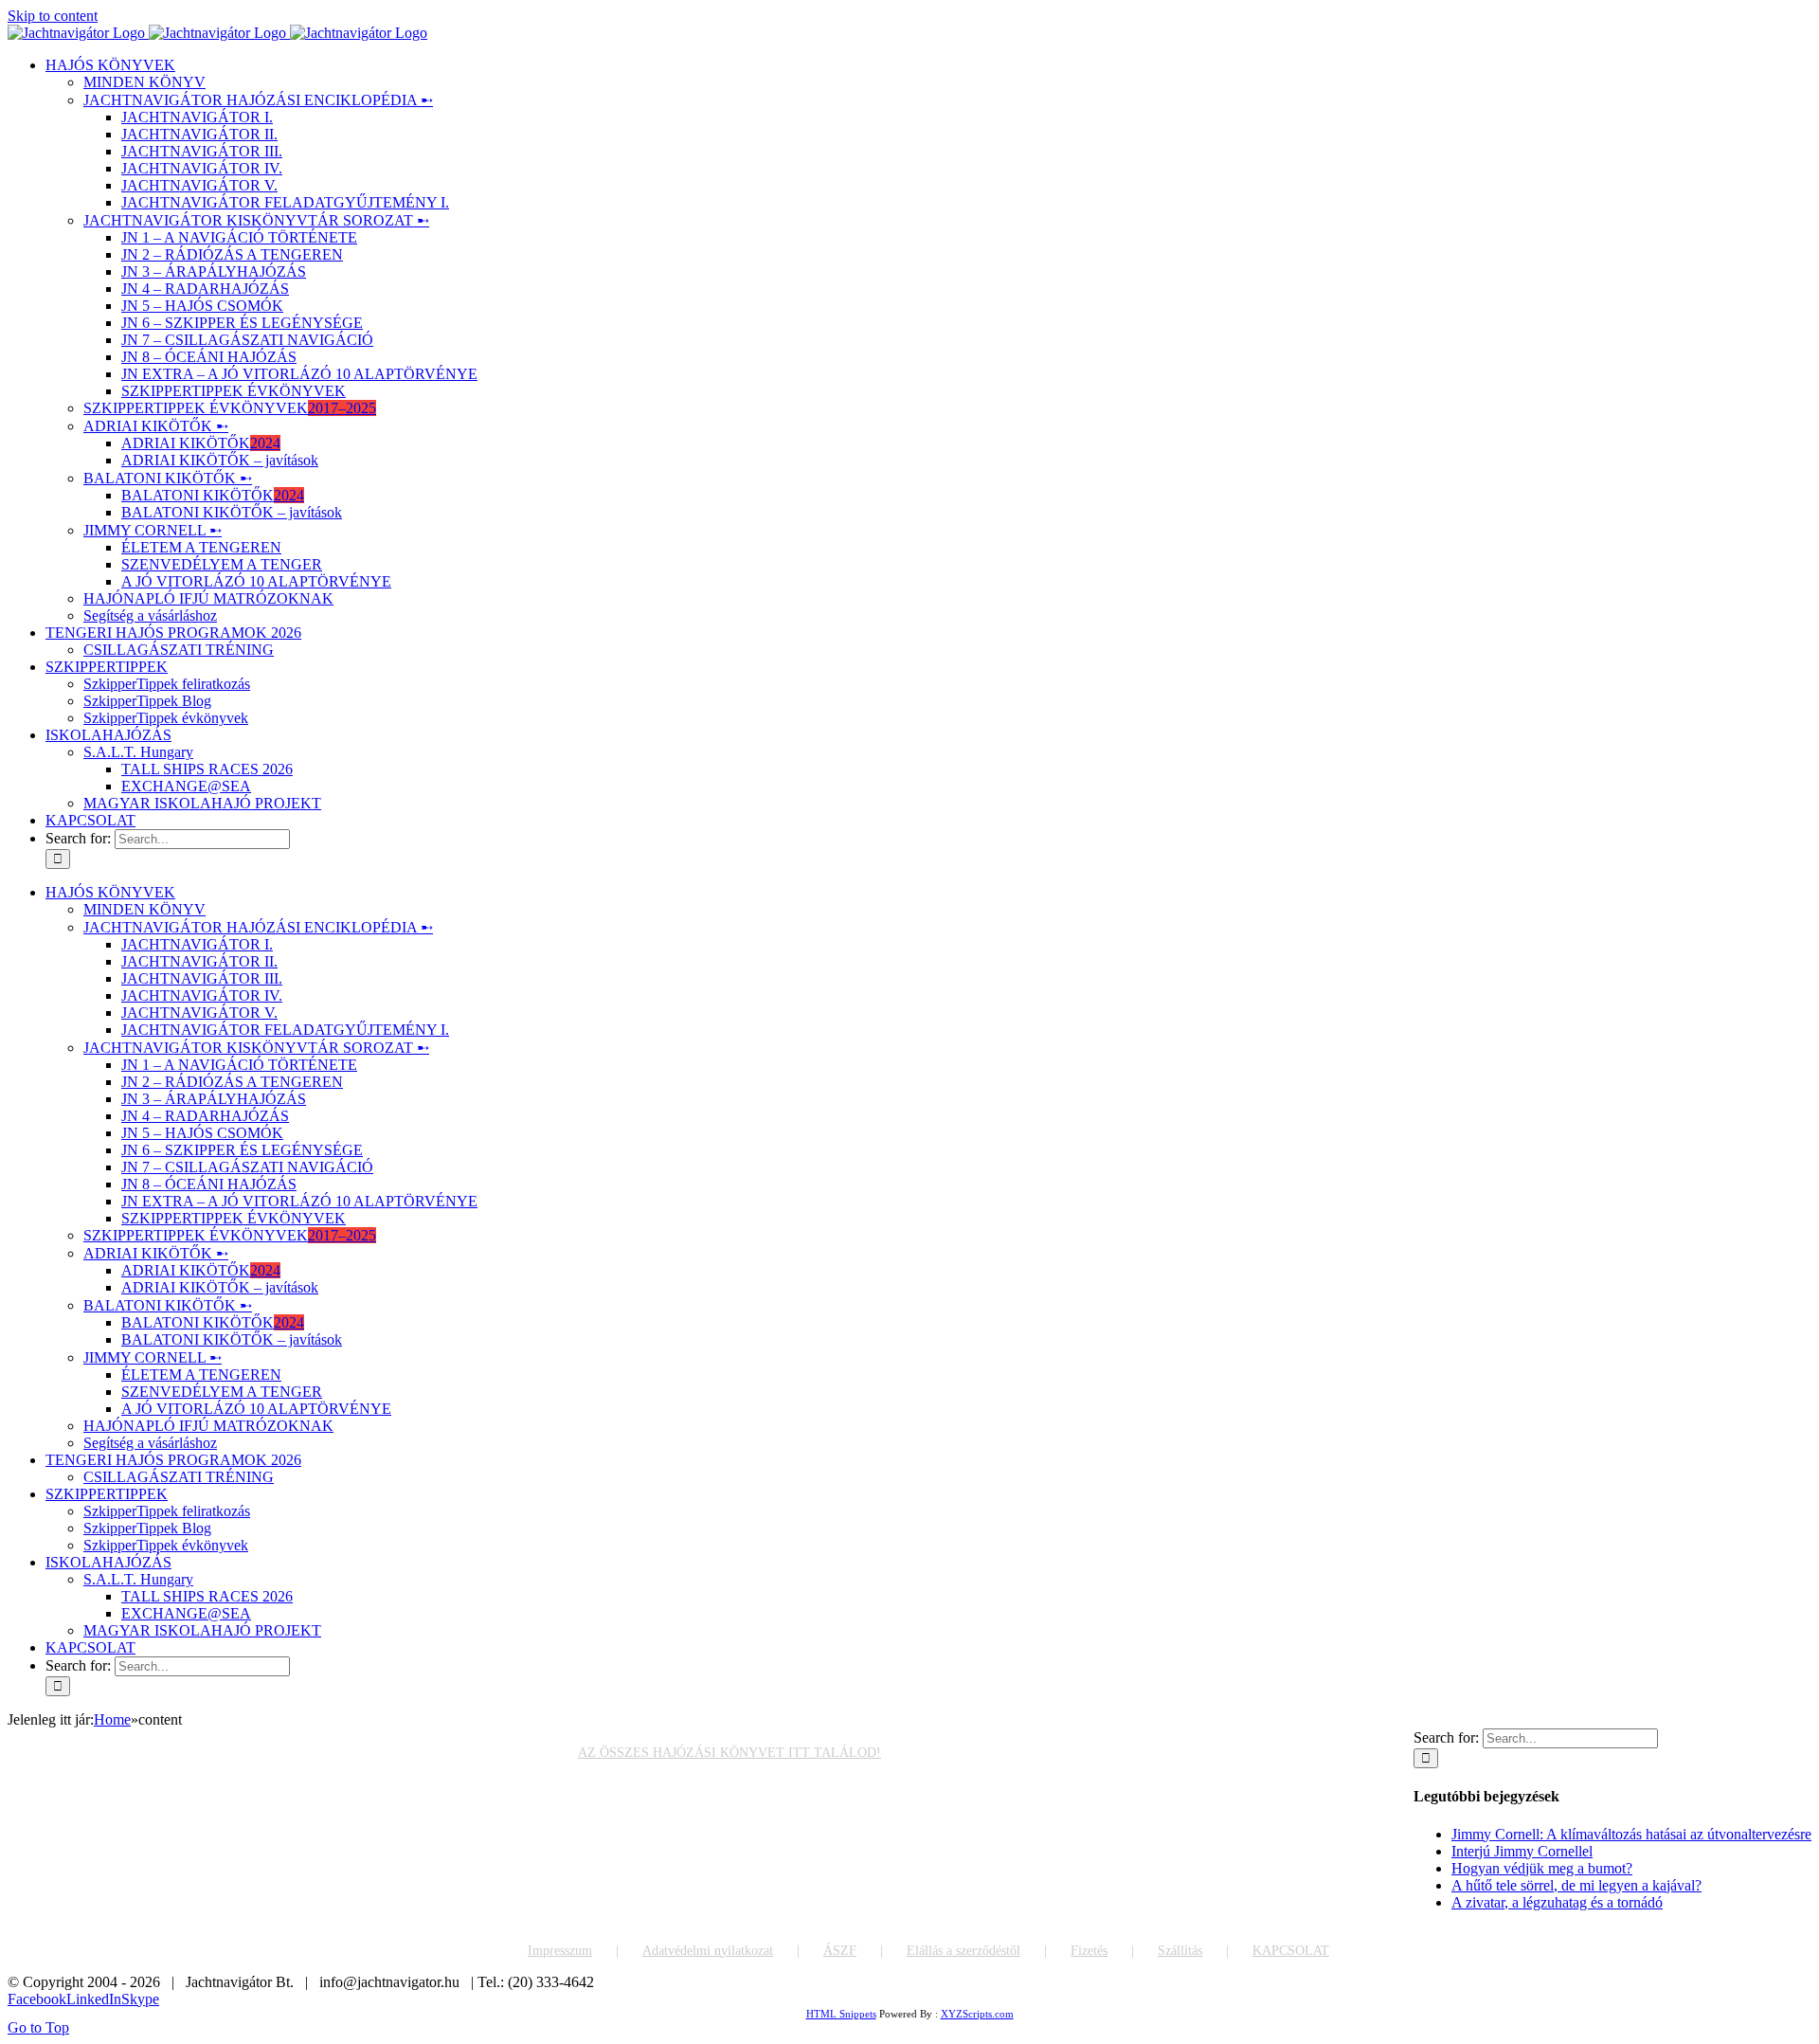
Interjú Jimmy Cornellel (1522, 1851)
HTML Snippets (841, 2014)
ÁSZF (840, 1951)
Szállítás (1180, 1951)
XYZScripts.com (977, 2014)
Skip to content (53, 16)
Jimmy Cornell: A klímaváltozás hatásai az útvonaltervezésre (1631, 1834)
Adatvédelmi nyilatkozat (708, 1951)
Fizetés (1089, 1951)
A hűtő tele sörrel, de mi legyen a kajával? (1576, 1885)
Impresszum (560, 1951)
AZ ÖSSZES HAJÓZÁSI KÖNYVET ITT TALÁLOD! (729, 1753)
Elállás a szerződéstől (964, 1951)
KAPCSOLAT (1291, 1951)
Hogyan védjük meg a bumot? (1542, 1868)
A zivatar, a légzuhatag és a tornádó (1557, 1902)
